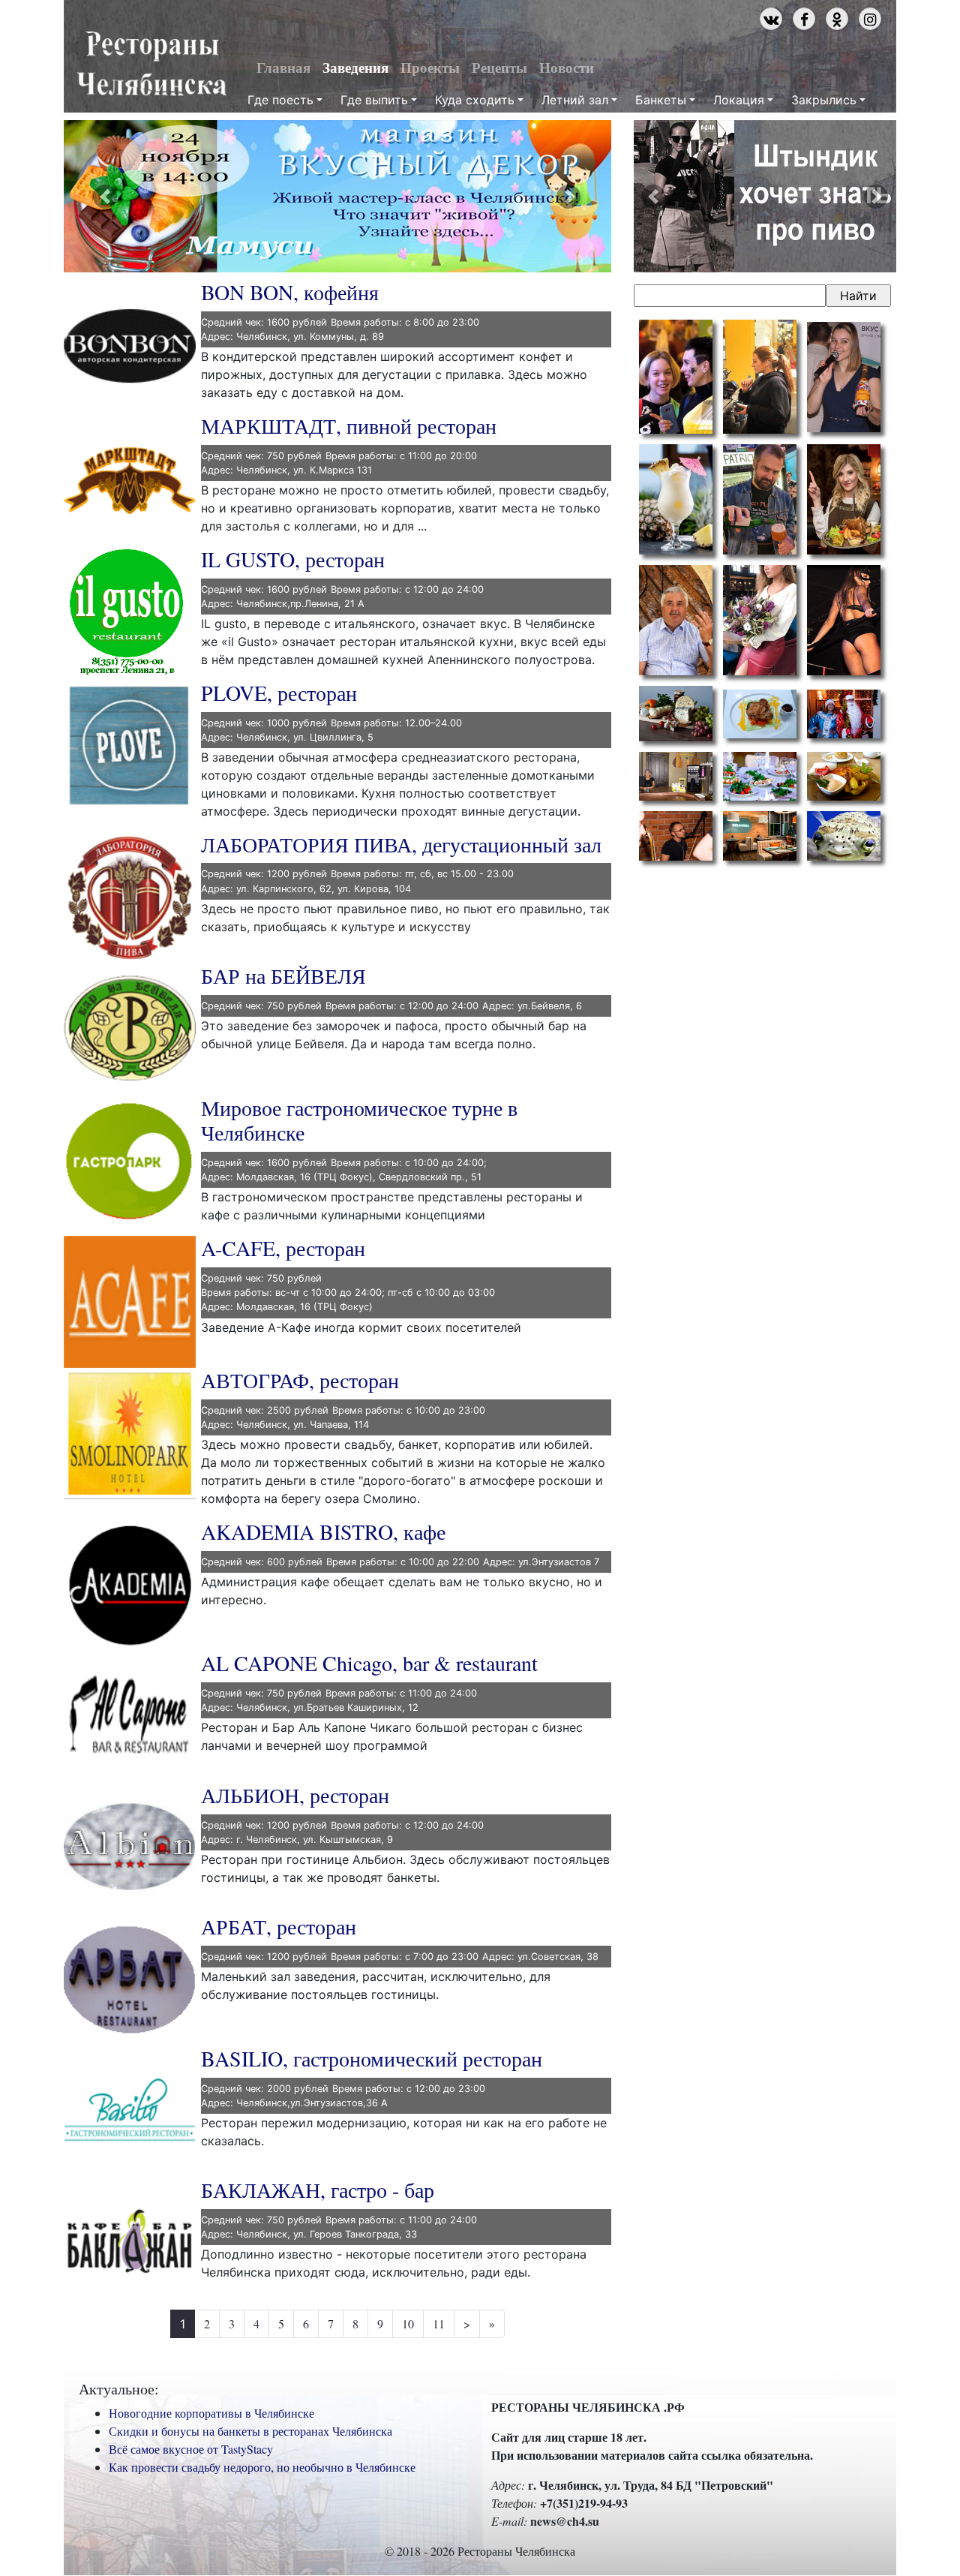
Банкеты (661, 100)
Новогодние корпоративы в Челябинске (211, 2413)
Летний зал (575, 100)
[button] (105, 196)
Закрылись (824, 100)
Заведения (355, 68)
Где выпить (374, 100)
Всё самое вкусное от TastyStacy (191, 2449)
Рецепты (499, 68)
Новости (567, 68)
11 (439, 2324)
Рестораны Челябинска (151, 65)
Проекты (430, 68)
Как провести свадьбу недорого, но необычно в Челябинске (262, 2467)
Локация (739, 100)
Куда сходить (475, 100)
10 (408, 2324)
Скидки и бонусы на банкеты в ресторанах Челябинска (250, 2431)
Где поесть (280, 100)
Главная (283, 68)
